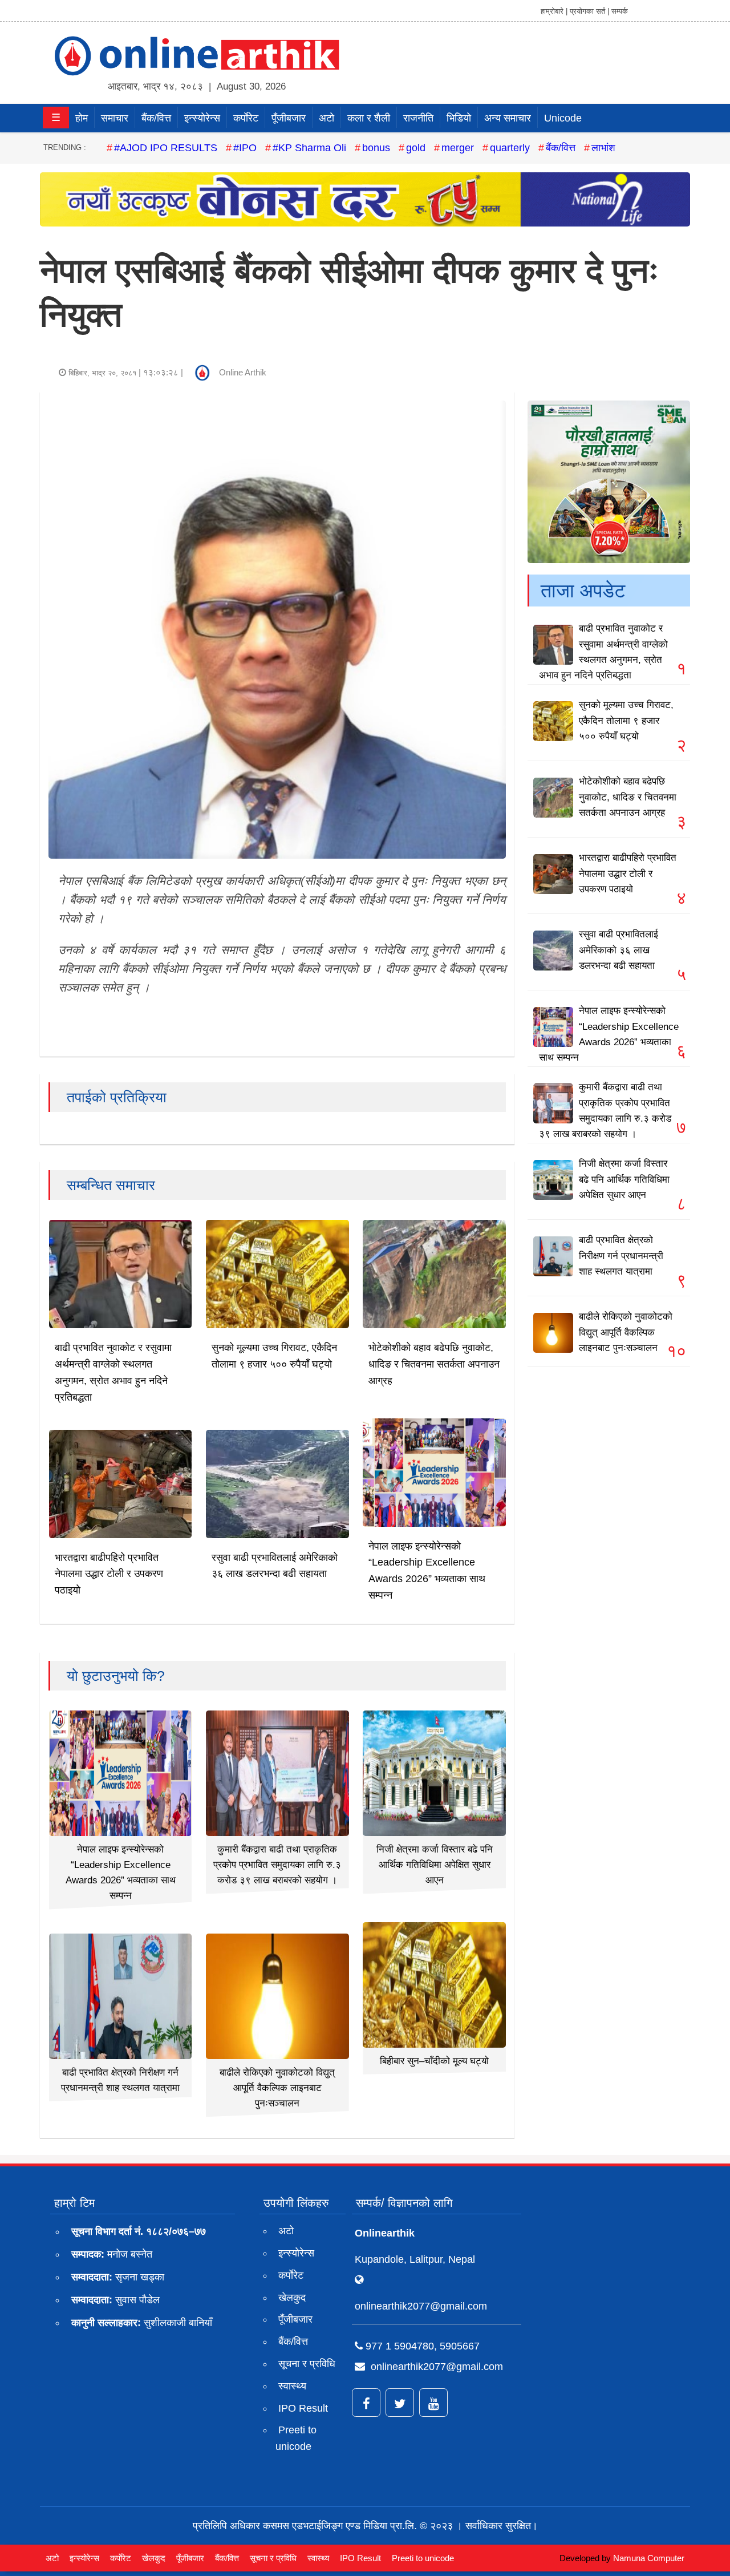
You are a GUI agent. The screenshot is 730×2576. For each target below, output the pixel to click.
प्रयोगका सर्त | (589, 11)
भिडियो (459, 118)
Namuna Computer (649, 2558)
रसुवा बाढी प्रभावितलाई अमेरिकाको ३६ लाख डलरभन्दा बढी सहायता (619, 950)
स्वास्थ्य (292, 2386)
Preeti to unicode (296, 2438)
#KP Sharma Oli (309, 148)
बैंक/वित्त (156, 118)
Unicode (563, 118)
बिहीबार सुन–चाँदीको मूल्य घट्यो (434, 2061)
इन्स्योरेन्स (202, 118)
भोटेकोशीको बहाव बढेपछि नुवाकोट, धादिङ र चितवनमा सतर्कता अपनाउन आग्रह (434, 1364)
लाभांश (603, 148)
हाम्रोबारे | (554, 11)
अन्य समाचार (508, 118)
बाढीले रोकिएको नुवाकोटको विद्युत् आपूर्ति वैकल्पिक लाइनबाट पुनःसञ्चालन (277, 2088)
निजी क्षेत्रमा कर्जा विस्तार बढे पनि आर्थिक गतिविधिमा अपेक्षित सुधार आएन (435, 1865)
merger (458, 148)
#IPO (245, 148)
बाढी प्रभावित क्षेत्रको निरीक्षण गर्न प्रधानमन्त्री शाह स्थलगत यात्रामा (621, 1255)
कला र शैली (369, 118)
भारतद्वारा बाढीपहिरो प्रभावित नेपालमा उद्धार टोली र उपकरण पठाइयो (109, 1574)
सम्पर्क (620, 11)
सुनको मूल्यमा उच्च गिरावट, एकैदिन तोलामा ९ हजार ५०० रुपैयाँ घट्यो (626, 720)
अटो (327, 118)
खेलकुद (292, 2298)
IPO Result (303, 2408)
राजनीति (418, 118)
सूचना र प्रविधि (307, 2364)
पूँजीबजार (289, 118)
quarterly (510, 148)
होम (82, 118)
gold (416, 148)
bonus (376, 148)
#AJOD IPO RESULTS (166, 148)
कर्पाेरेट (246, 118)
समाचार (115, 118)
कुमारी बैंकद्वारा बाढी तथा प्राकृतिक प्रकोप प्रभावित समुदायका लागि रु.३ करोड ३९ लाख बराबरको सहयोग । (277, 1865)
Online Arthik (243, 372)
